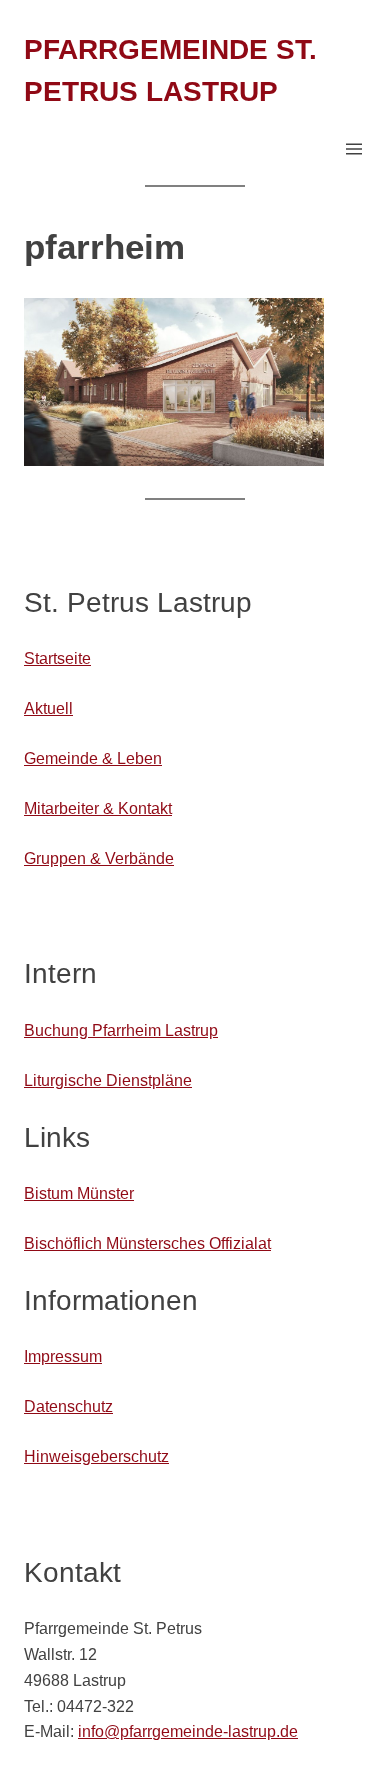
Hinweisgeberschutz (96, 1456)
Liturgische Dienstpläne (108, 1080)
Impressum (63, 1356)
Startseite (57, 658)
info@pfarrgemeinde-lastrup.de (188, 1731)
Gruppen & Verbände (99, 858)
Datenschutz (68, 1406)
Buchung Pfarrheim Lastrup (121, 1030)
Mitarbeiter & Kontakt (98, 808)
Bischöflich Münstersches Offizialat (147, 1243)
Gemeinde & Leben (93, 758)
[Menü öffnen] (354, 149)
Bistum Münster (79, 1193)
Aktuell (48, 708)
